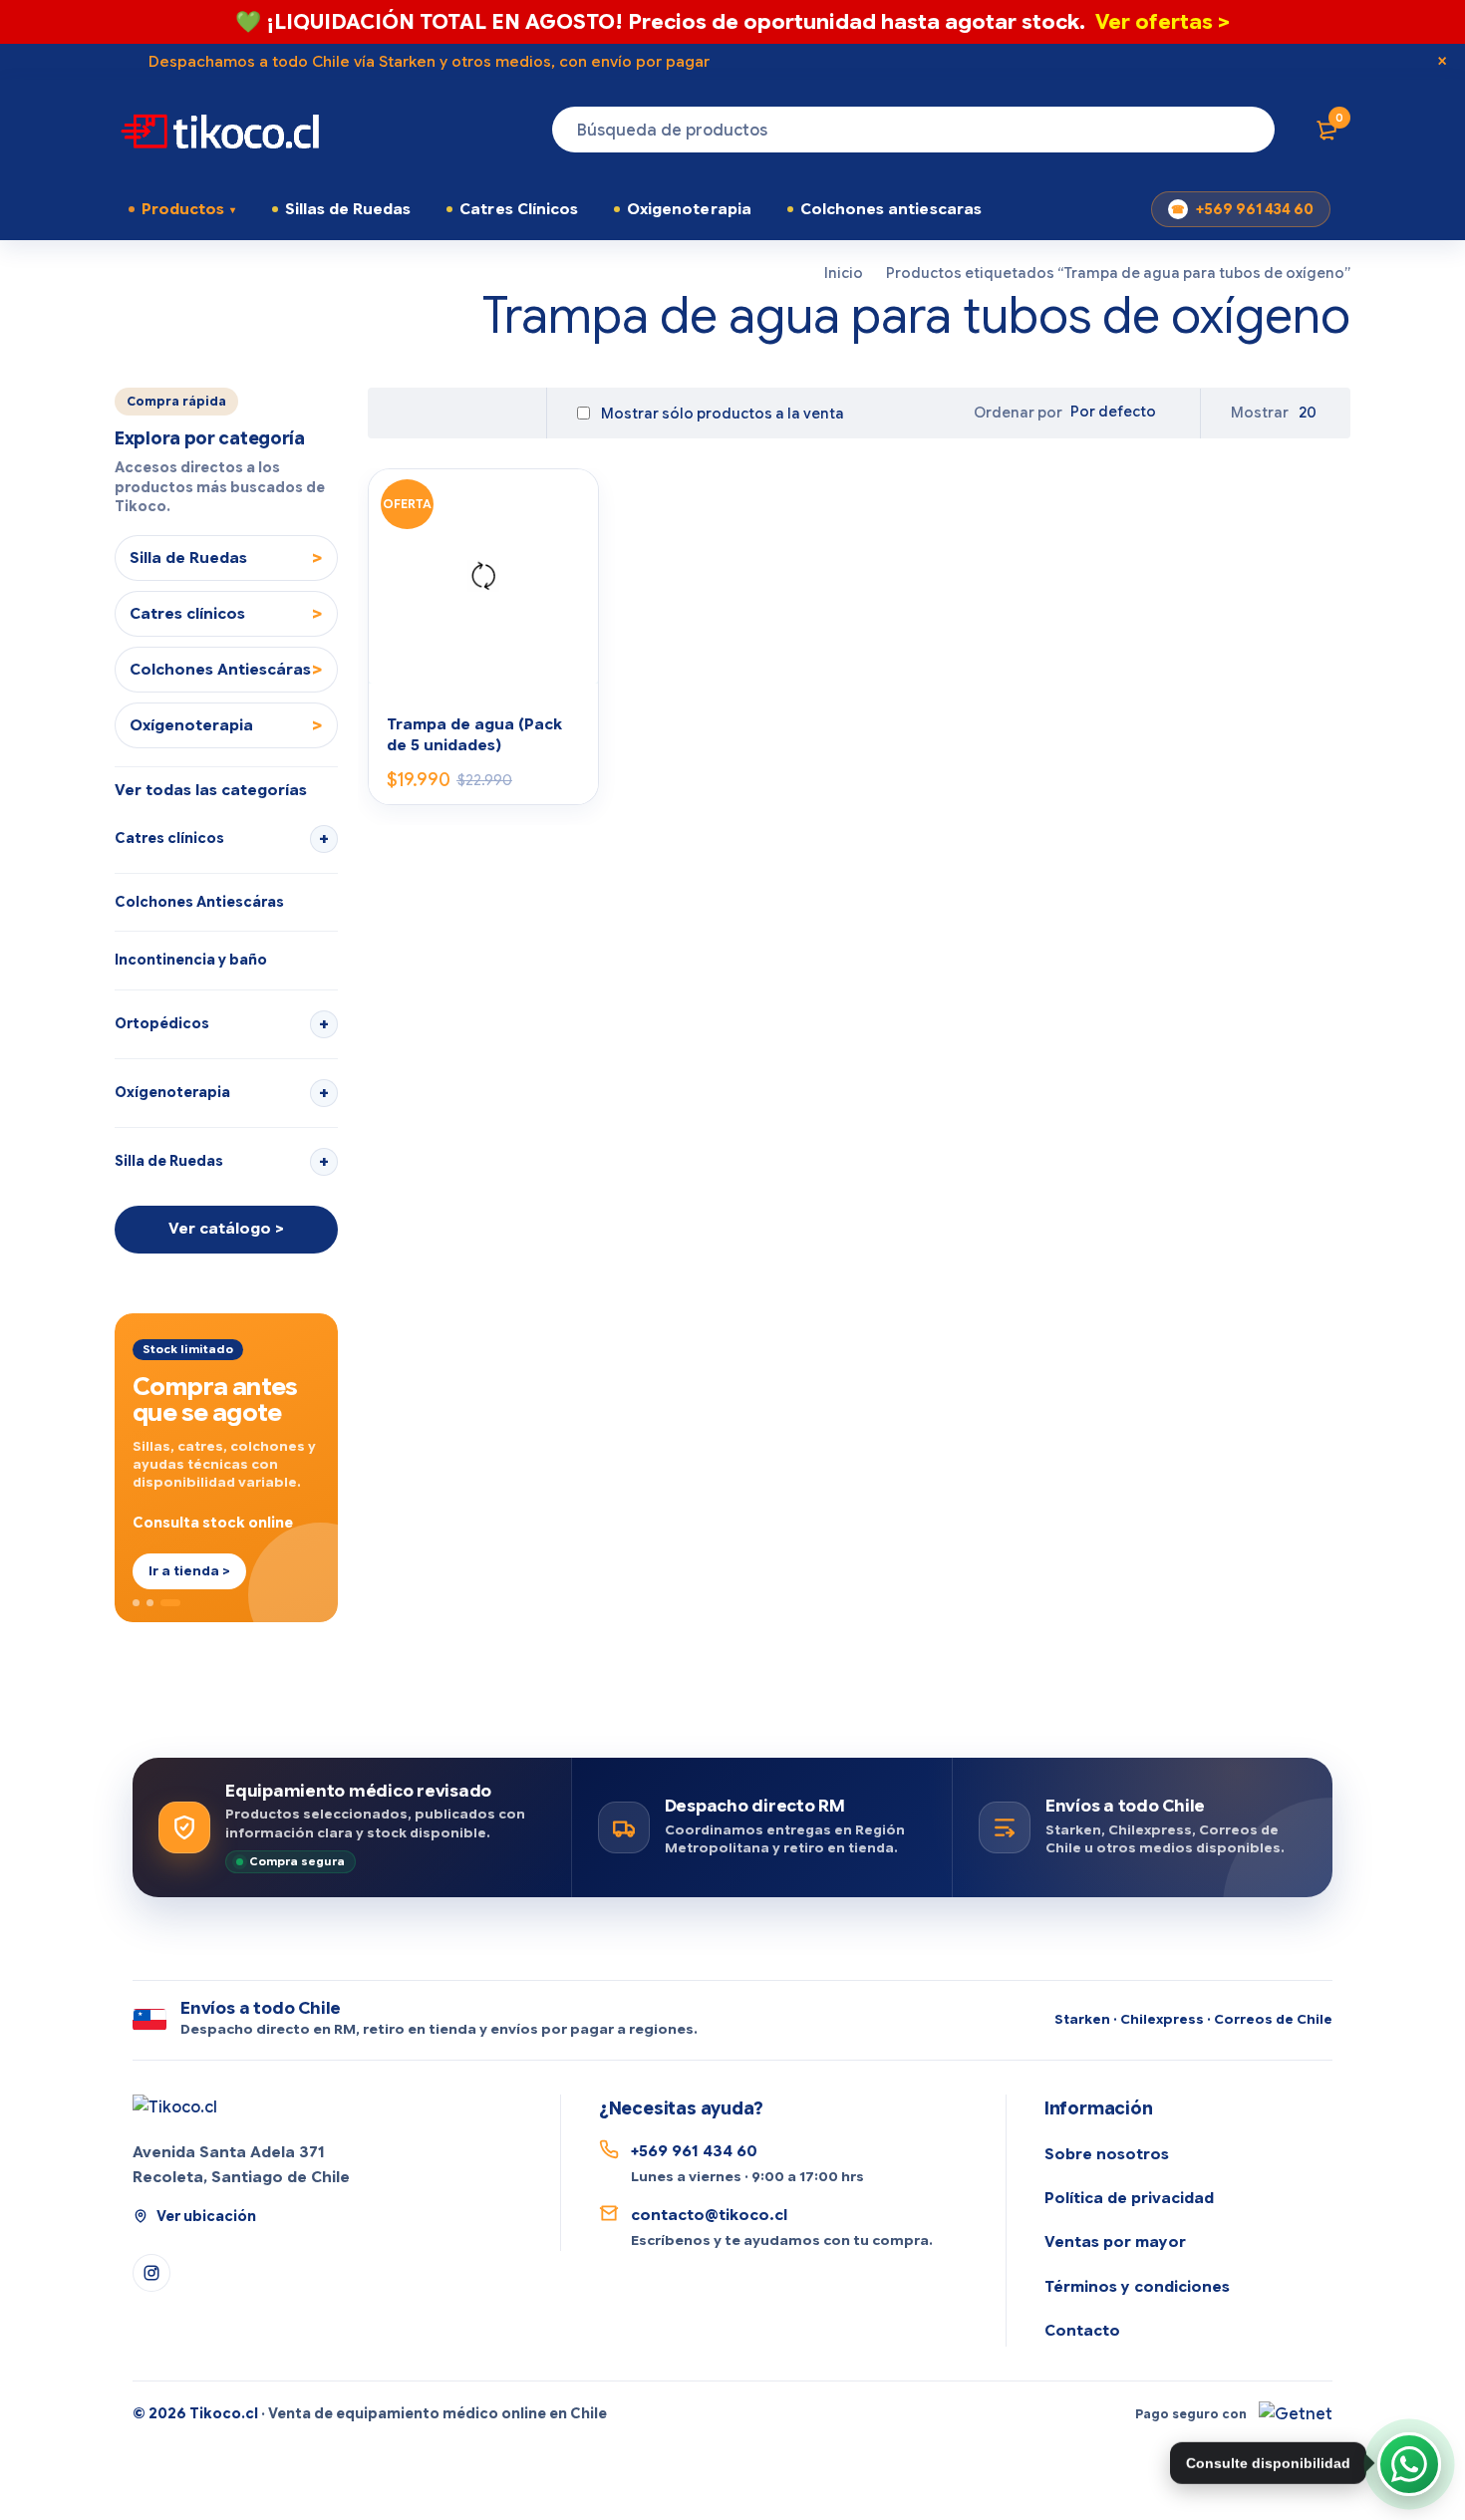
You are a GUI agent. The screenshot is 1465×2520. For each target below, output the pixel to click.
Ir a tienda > (189, 1571)
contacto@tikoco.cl (709, 2215)
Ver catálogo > (226, 1229)
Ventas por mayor (1115, 2242)
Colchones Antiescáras (199, 902)
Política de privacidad (1129, 2198)
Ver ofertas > (1163, 22)
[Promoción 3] (170, 1603)
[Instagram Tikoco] (151, 2273)
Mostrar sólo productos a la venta (721, 414)
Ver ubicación (206, 2216)
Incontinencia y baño (191, 960)
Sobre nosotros (1107, 2154)
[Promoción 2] (150, 1603)
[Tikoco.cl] (175, 2107)
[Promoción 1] (136, 1603)
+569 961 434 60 (1255, 209)
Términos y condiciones (1137, 2287)
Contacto (1082, 2331)
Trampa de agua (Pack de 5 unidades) (474, 734)
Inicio (844, 273)
